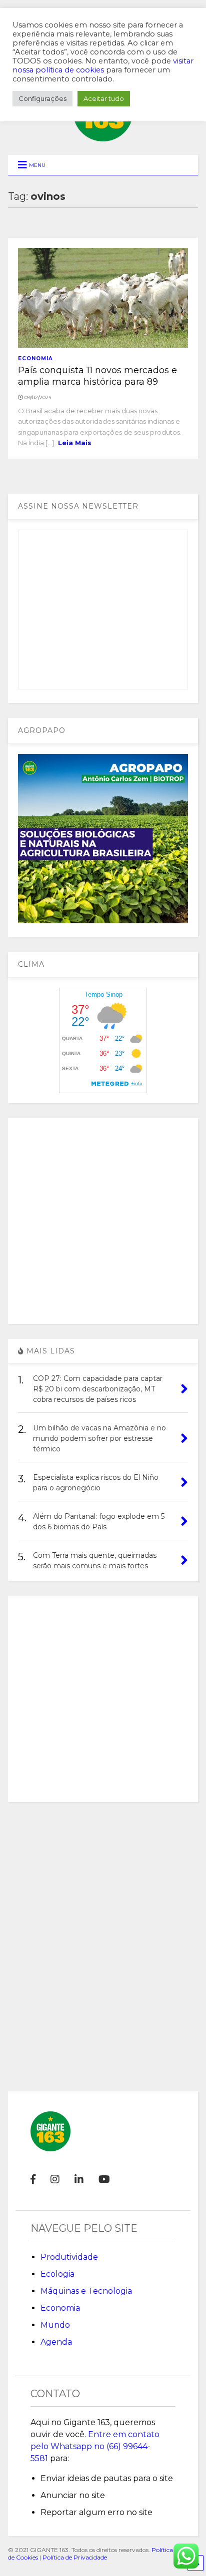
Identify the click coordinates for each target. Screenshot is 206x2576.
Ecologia (57, 2274)
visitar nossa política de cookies (103, 65)
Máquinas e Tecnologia (86, 2291)
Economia (35, 358)
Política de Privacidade (75, 2557)
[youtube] (104, 2179)
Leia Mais (75, 443)
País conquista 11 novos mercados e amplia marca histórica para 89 (97, 376)
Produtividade (69, 2257)
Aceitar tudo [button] (104, 98)
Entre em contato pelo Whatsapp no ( (95, 2446)
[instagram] (55, 2179)
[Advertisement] (103, 1221)
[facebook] (33, 2179)
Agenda (56, 2342)
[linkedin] (79, 2179)
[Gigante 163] (103, 137)
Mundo (55, 2325)
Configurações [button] (42, 98)
